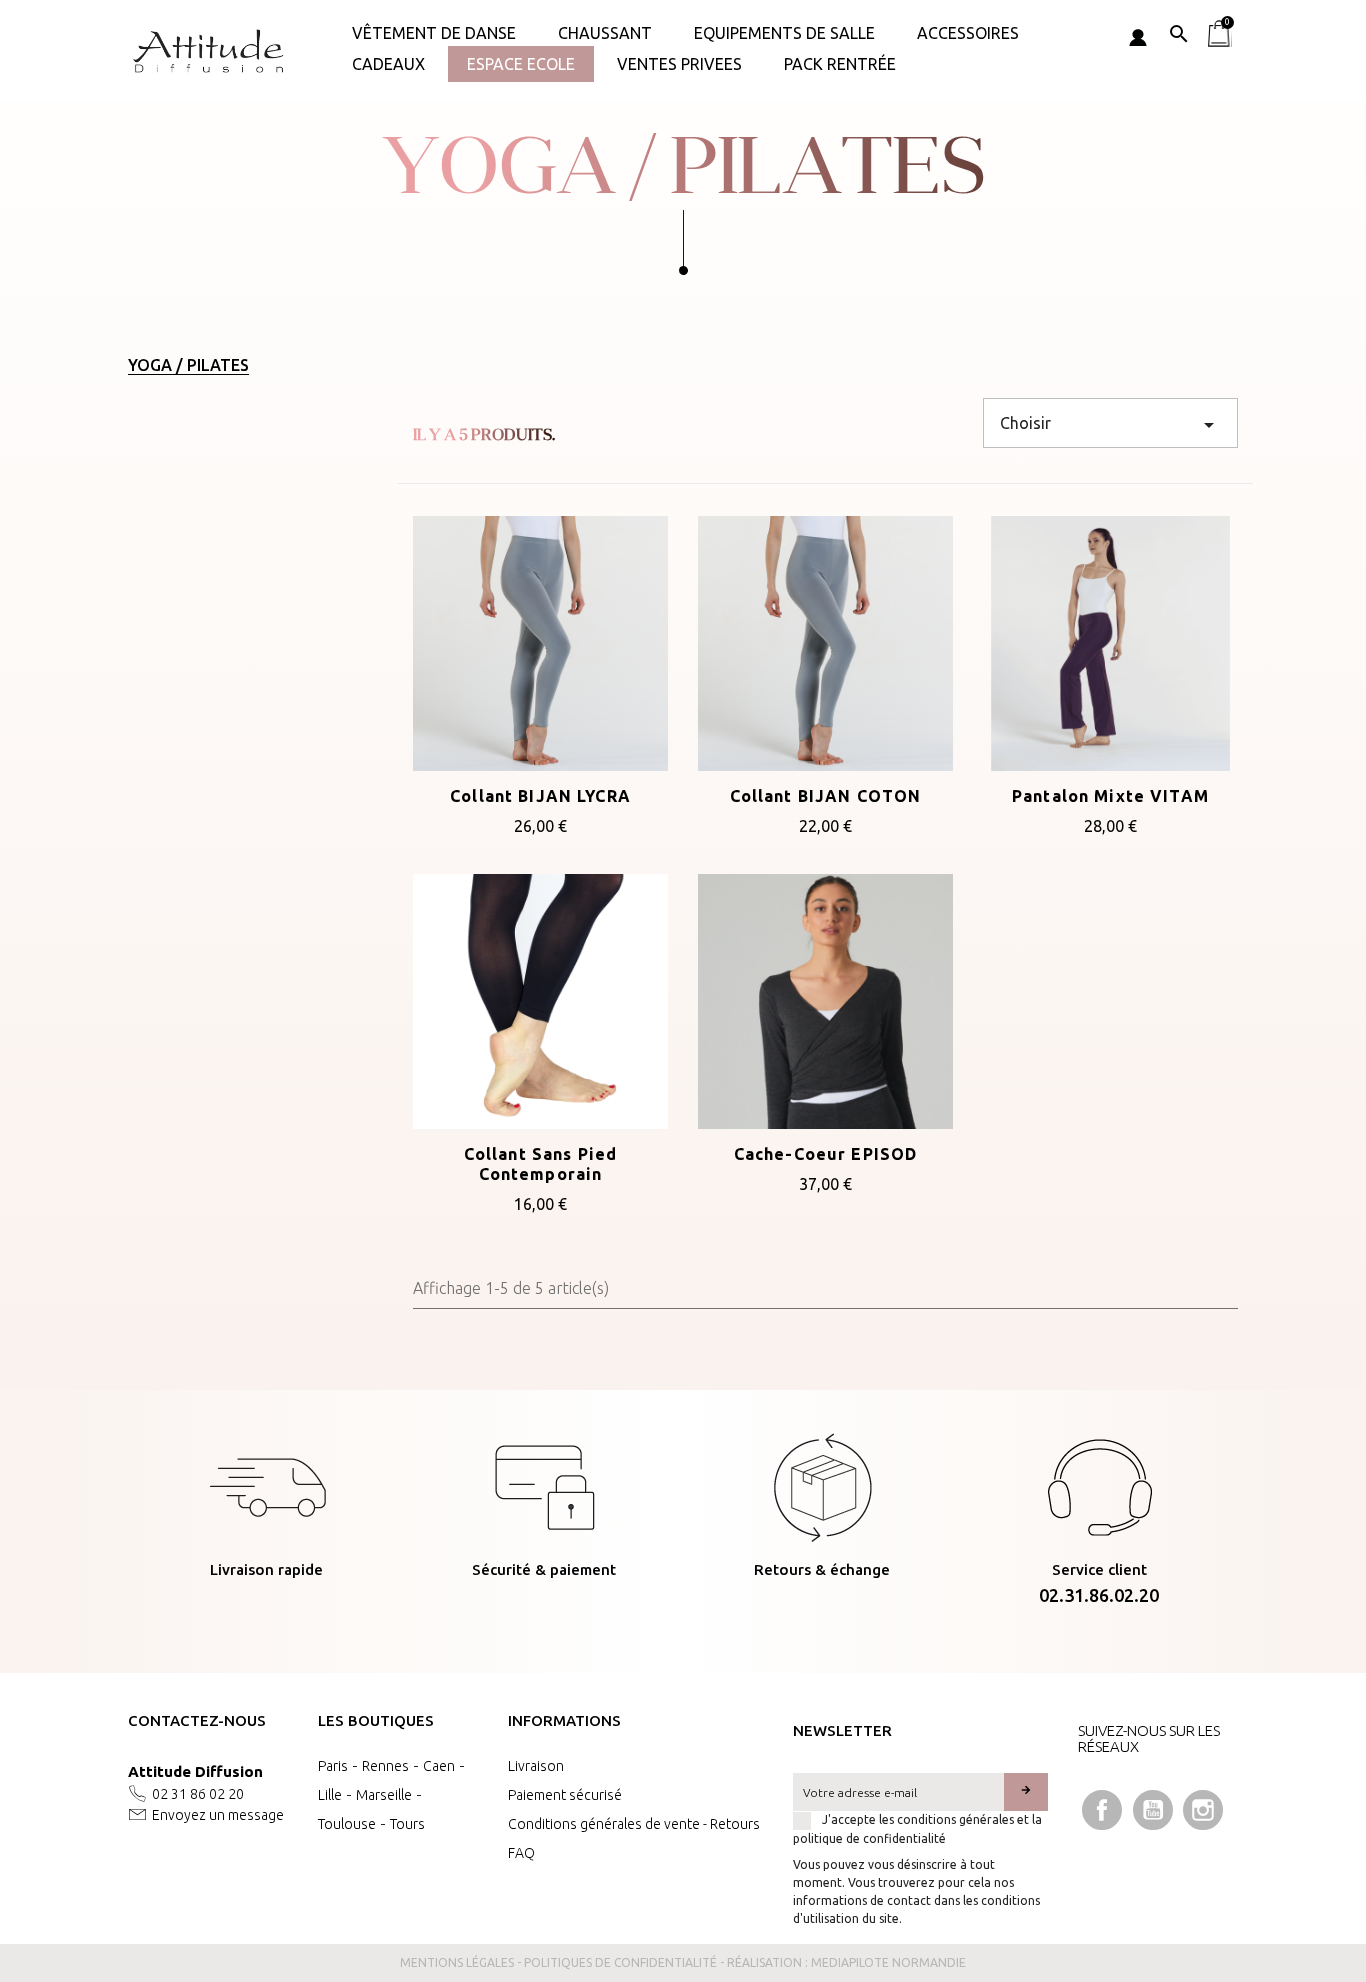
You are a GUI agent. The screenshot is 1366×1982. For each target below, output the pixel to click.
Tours (407, 1824)
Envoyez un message (218, 1815)
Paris (333, 1766)
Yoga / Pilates (188, 365)
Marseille (384, 1795)
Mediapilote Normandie (888, 1962)
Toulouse (347, 1824)
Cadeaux (388, 64)
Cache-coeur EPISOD (826, 1154)
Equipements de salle (784, 33)
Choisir (1110, 425)
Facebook (1102, 1810)
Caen (439, 1766)
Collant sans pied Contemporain (540, 1164)
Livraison (536, 1766)
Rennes (385, 1766)
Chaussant (605, 33)
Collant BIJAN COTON (826, 796)
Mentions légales (457, 1962)
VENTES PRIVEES (679, 64)
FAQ (521, 1853)
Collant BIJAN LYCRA (540, 796)
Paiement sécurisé (565, 1795)
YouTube (1153, 1810)
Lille (330, 1795)
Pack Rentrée (840, 64)
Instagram (1203, 1810)
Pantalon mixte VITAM (1110, 796)
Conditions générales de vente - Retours (634, 1824)
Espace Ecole (521, 64)
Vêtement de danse (434, 33)
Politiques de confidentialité (620, 1962)
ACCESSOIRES (968, 33)
